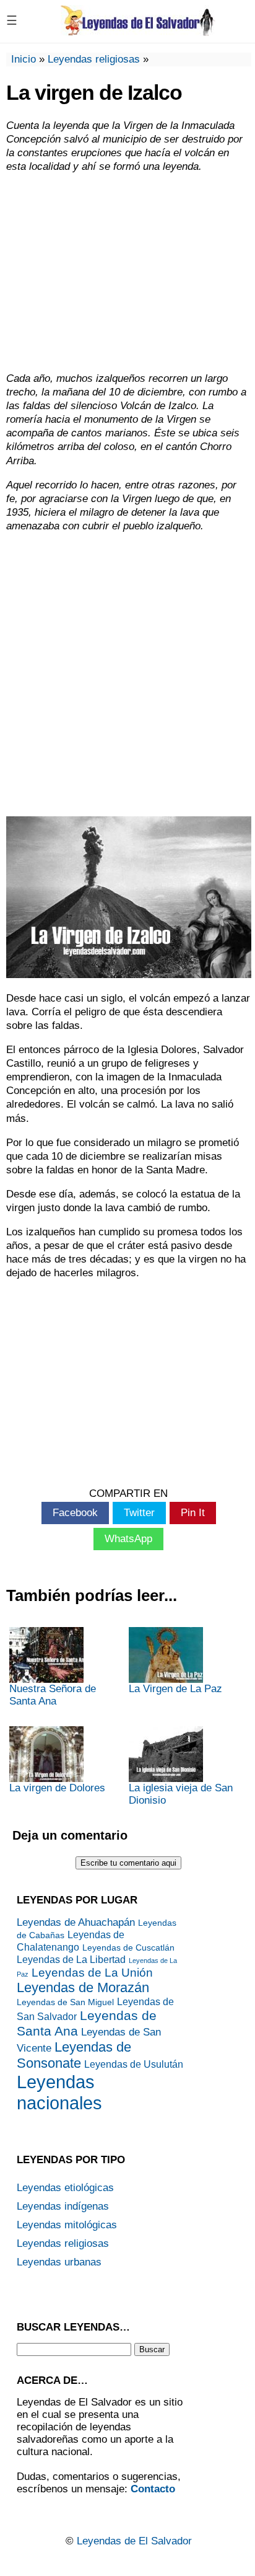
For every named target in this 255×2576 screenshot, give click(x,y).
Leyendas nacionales (59, 2092)
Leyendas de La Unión (92, 1973)
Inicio (24, 59)
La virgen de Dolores (57, 1788)
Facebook (75, 1513)
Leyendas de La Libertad (71, 1960)
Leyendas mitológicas (67, 2225)
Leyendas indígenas (63, 2206)
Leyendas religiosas (94, 59)
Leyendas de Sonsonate (74, 2055)
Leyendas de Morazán (83, 1987)
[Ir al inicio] (138, 31)
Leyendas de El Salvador (134, 2541)
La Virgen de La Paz (175, 1689)
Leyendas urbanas (59, 2262)
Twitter (139, 1513)
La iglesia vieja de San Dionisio (181, 1794)
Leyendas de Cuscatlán (128, 1948)
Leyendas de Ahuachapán (76, 1922)
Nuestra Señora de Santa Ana (53, 1695)
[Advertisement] (127, 273)
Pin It (193, 1513)
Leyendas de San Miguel (65, 2002)
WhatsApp (128, 1539)
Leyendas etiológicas (65, 2188)
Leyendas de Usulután (134, 2064)
